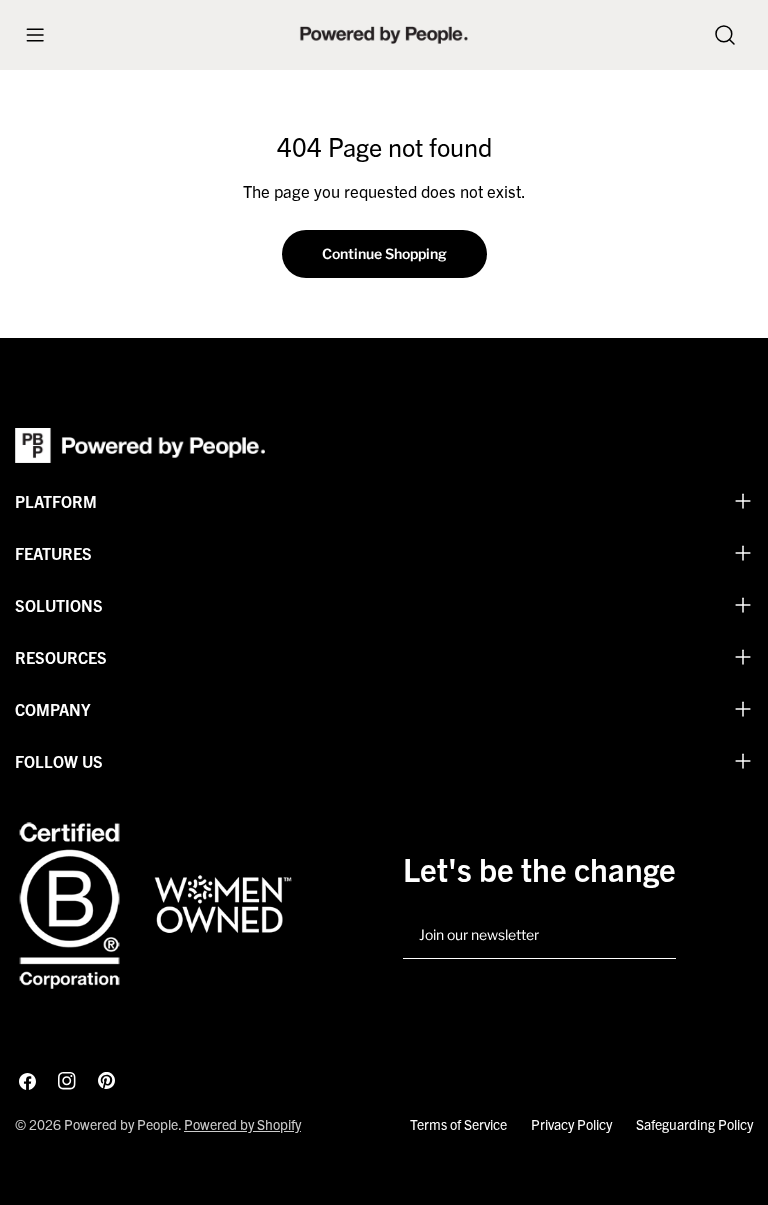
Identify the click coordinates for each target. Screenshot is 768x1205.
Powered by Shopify (242, 1124)
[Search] (725, 35)
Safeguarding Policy (694, 1124)
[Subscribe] (653, 936)
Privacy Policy (571, 1124)
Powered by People (121, 1124)
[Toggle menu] (35, 35)
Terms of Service (458, 1124)
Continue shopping (384, 253)
